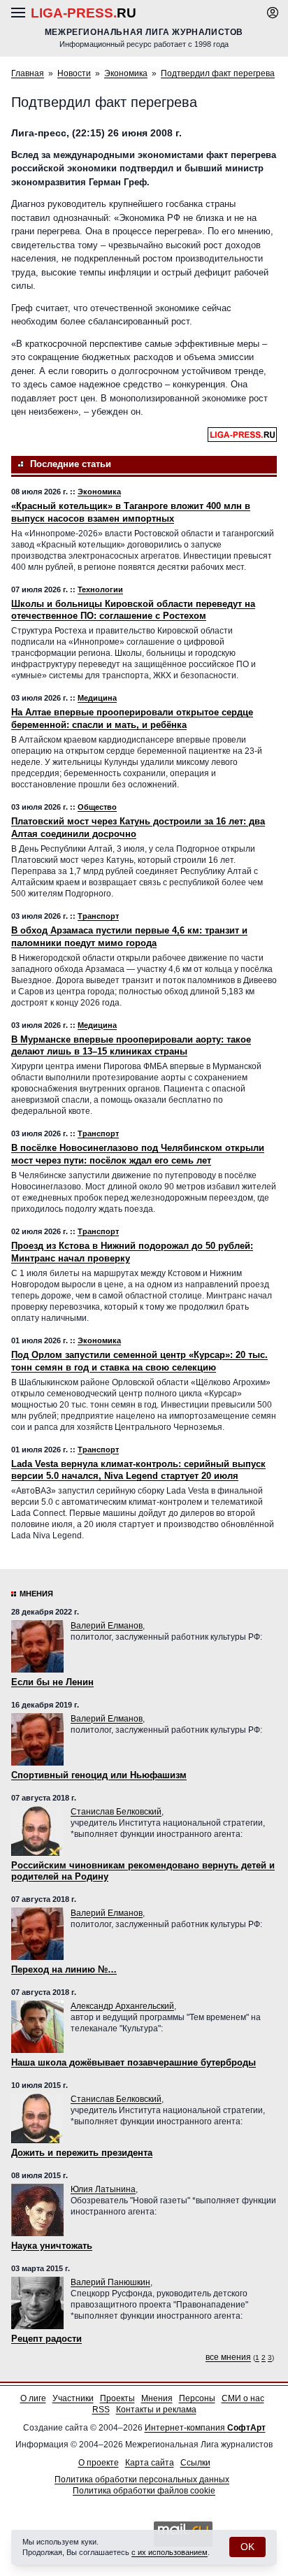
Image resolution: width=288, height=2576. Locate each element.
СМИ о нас (243, 2398)
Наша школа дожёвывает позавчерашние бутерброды (134, 2062)
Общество (97, 807)
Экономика (126, 73)
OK (247, 2547)
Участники (73, 2398)
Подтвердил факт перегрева (218, 73)
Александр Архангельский (122, 2006)
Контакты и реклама (156, 2410)
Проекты (117, 2398)
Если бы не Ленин (52, 1682)
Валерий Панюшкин (110, 2282)
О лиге (33, 2398)
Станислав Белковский (116, 1812)
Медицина (97, 698)
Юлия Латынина (103, 2189)
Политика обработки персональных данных (142, 2480)
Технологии (100, 589)
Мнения (36, 1594)
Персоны (197, 2398)
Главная (28, 73)
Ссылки (195, 2463)
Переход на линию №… (64, 1969)
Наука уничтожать (52, 2246)
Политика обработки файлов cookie (144, 2491)
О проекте (99, 2463)
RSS (101, 2410)
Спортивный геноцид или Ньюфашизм (99, 1775)
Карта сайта (150, 2463)
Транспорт (98, 916)
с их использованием (170, 2552)
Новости (74, 73)
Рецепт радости (46, 2339)
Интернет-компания (205, 2428)
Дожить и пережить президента (82, 2153)
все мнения (228, 2357)
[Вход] (273, 13)
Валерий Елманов (107, 1626)
